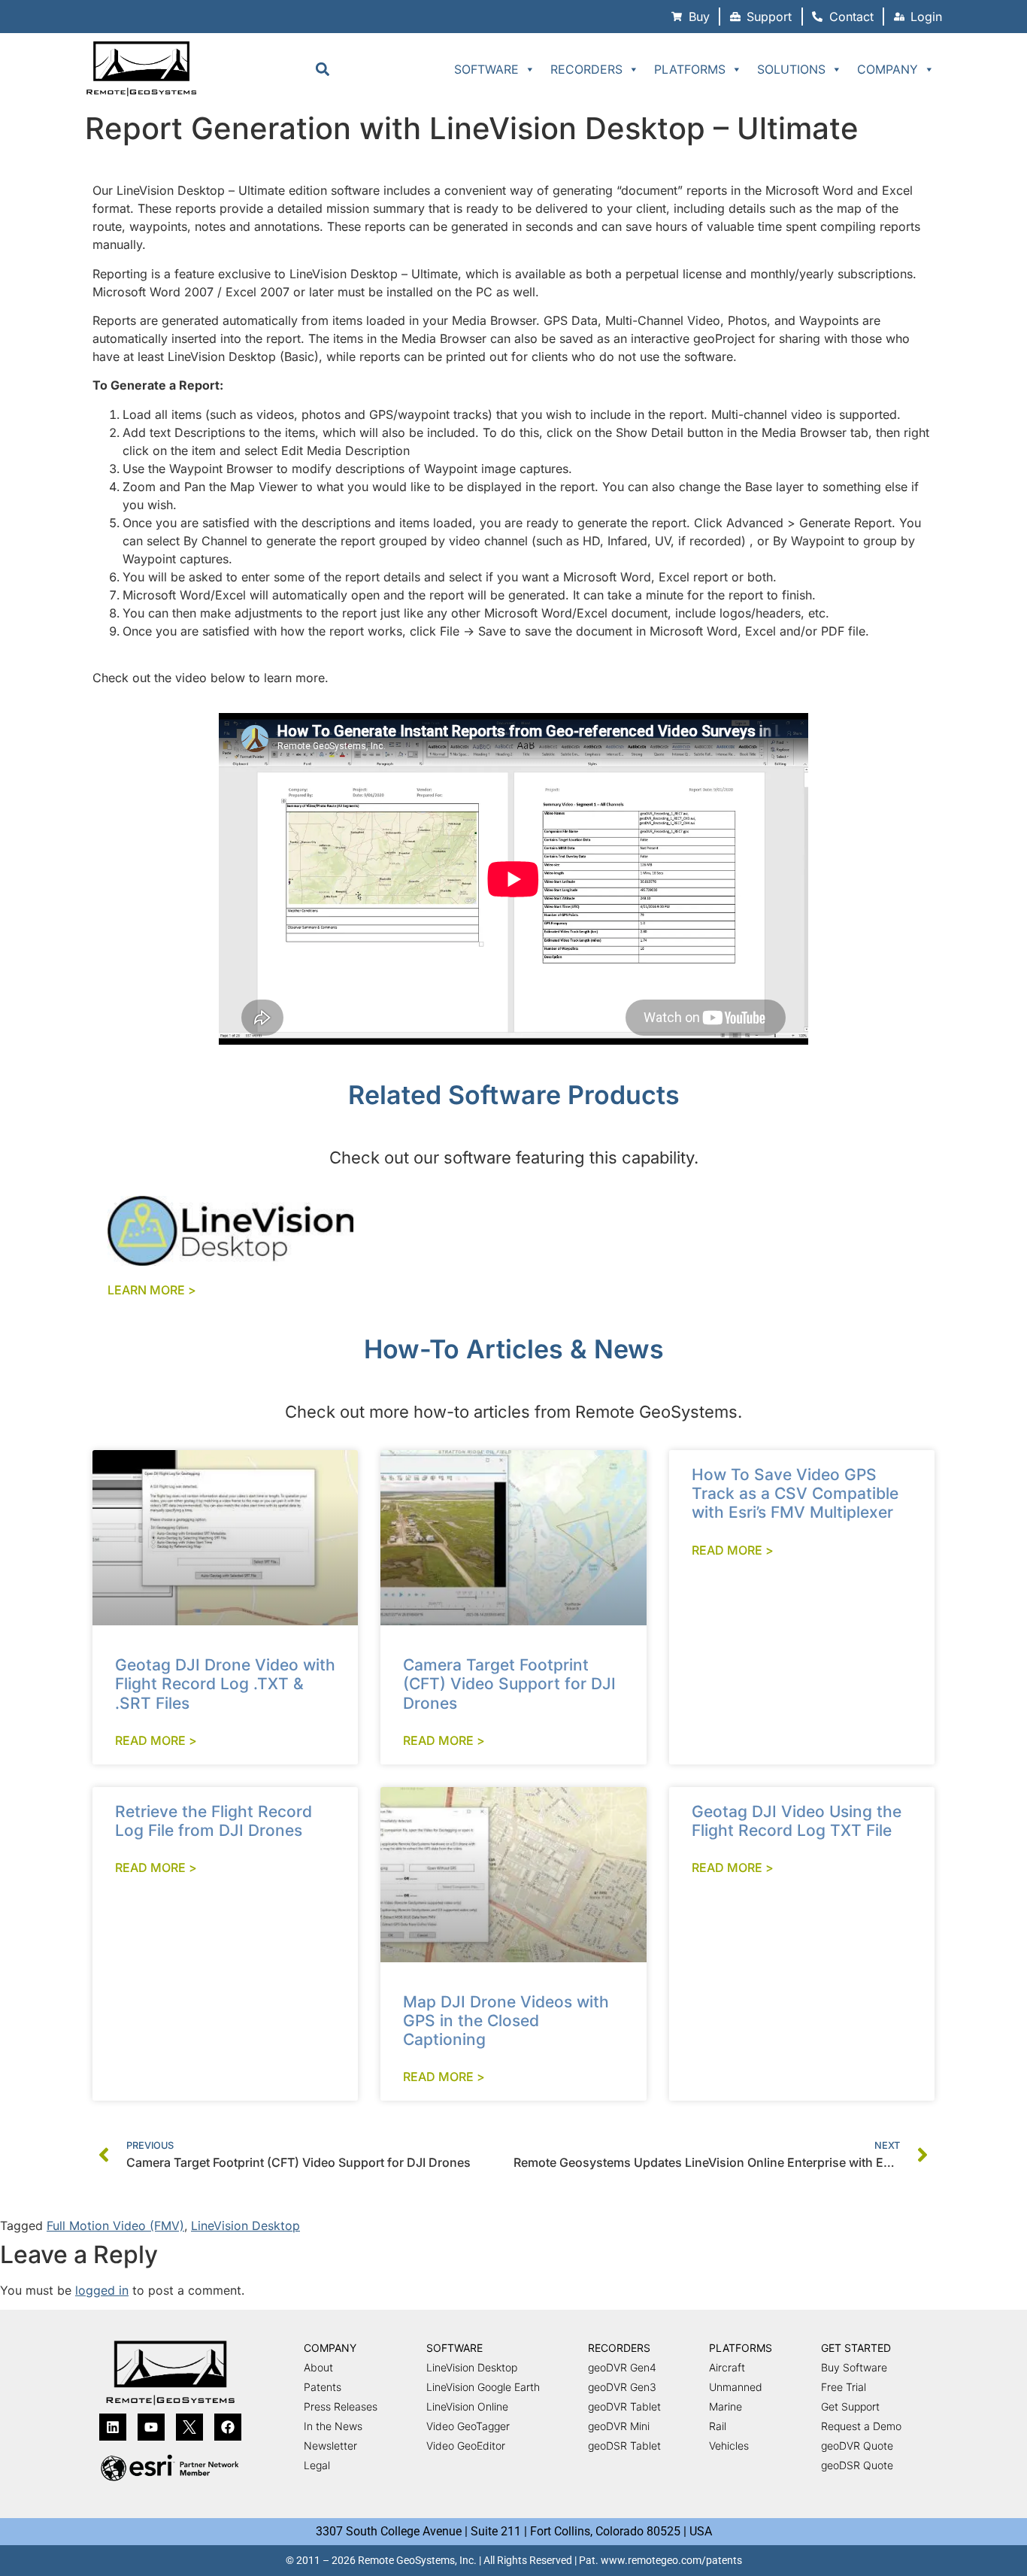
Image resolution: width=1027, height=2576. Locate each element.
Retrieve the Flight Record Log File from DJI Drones (214, 1821)
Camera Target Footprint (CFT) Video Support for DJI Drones (509, 1684)
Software (486, 69)
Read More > (156, 1740)
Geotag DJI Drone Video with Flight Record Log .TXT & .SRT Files (225, 1684)
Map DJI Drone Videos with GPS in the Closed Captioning (506, 2021)
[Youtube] (151, 2427)
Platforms (690, 69)
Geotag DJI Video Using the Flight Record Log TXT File (797, 1821)
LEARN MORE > (152, 1290)
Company (888, 69)
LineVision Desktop (245, 2226)
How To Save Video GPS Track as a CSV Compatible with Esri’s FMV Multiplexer (795, 1493)
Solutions (791, 69)
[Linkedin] (113, 2427)
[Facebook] (228, 2427)
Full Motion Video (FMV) (115, 2226)
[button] (322, 69)
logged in (102, 2290)
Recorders (586, 69)
